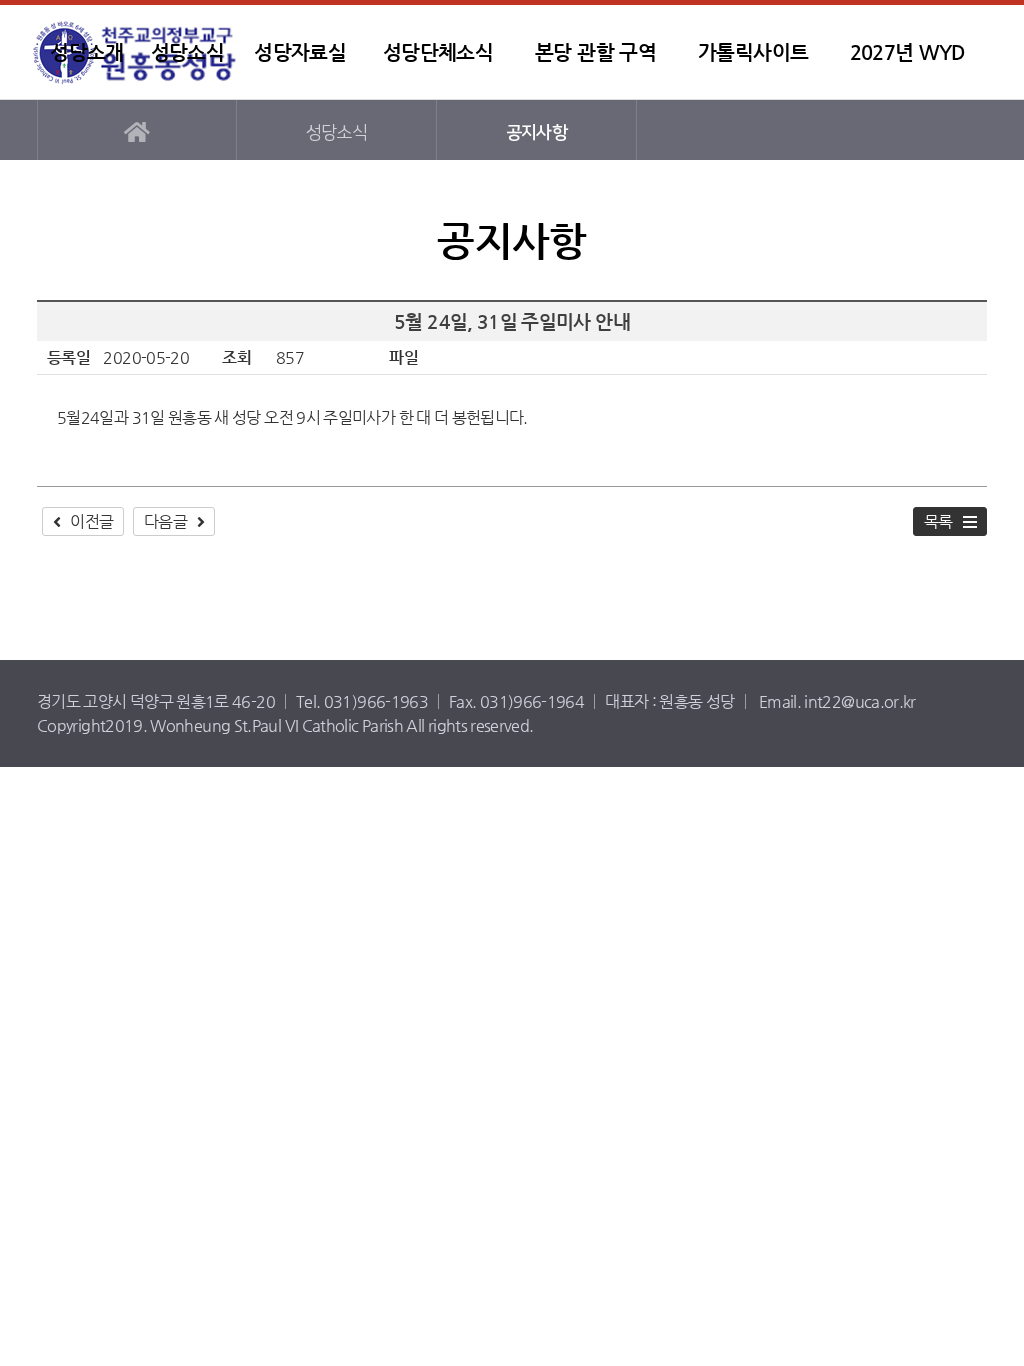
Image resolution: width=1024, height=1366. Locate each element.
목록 (938, 521)
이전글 (91, 521)
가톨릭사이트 (753, 52)
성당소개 (86, 52)
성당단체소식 (438, 52)
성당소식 (187, 52)
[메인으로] (137, 130)
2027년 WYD (908, 52)
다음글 (165, 521)
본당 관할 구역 (595, 52)
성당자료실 (300, 52)
